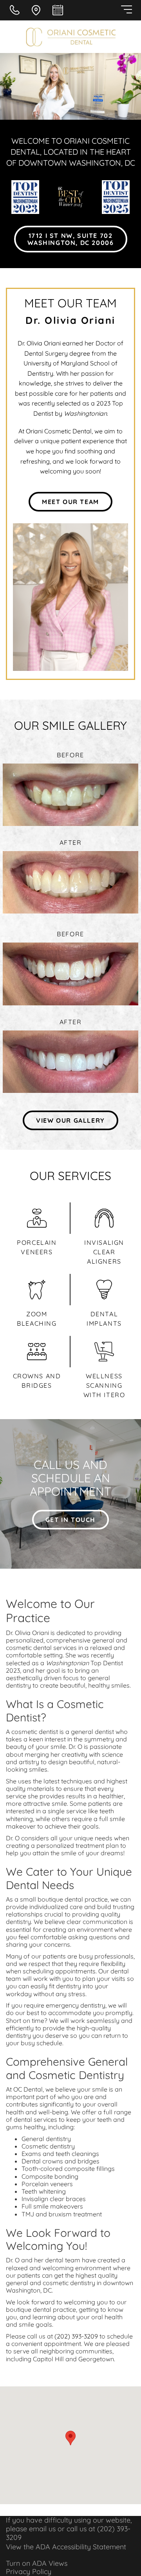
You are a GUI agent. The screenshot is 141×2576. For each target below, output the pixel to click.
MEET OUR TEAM (70, 502)
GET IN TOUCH (70, 1520)
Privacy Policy (29, 2571)
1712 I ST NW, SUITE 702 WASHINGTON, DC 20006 (71, 239)
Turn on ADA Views (37, 2563)
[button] (70, 2438)
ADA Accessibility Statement (81, 2547)
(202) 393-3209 (76, 2336)
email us (42, 2529)
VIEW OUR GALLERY (70, 1120)
